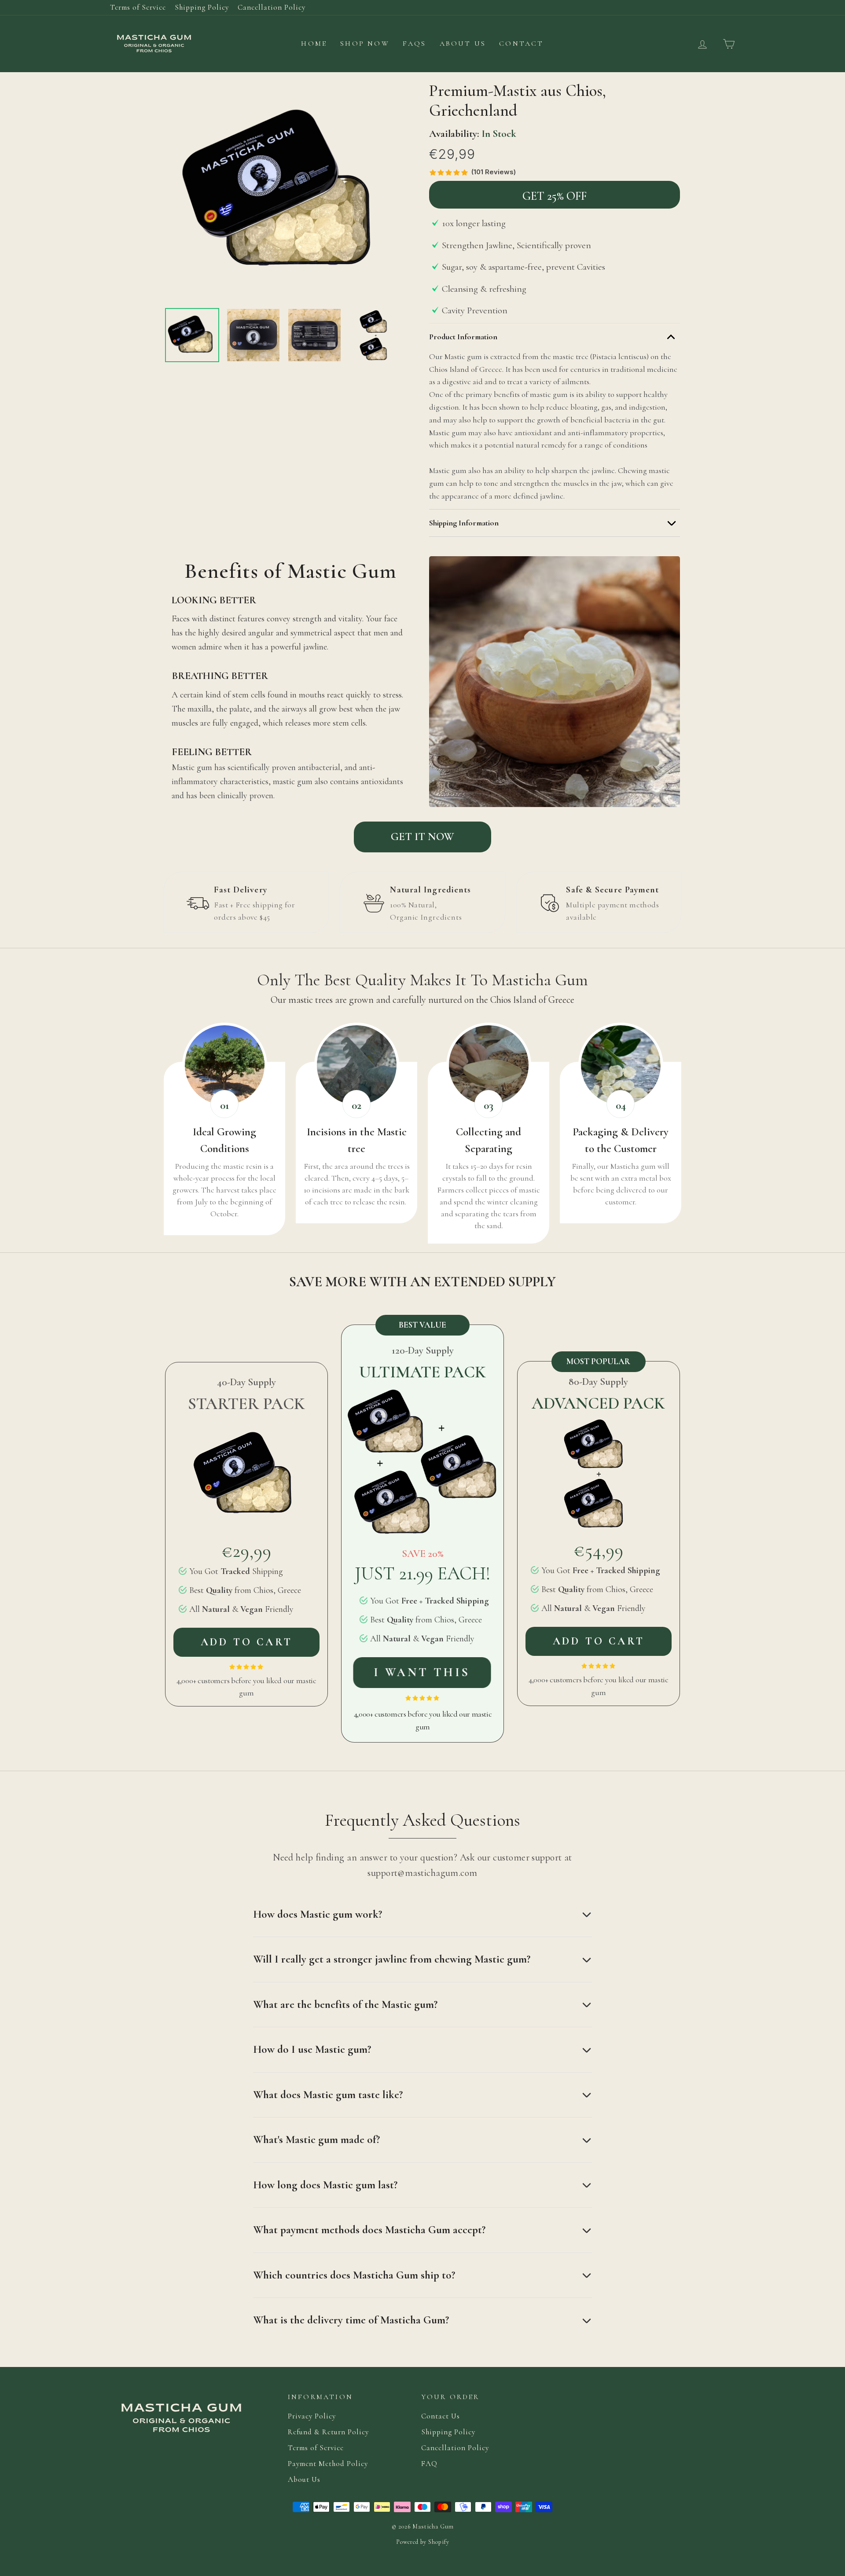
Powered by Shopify (423, 2542)
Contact (521, 44)
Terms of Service (138, 7)
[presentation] (157, 335)
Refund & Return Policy (328, 2432)
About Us (463, 44)
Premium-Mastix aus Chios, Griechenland (518, 101)
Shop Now (365, 44)
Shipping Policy (202, 7)
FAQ (429, 2464)
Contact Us (441, 2416)
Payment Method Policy (328, 2464)
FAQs (415, 44)
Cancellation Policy (272, 7)
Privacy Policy (312, 2416)
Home (314, 44)
